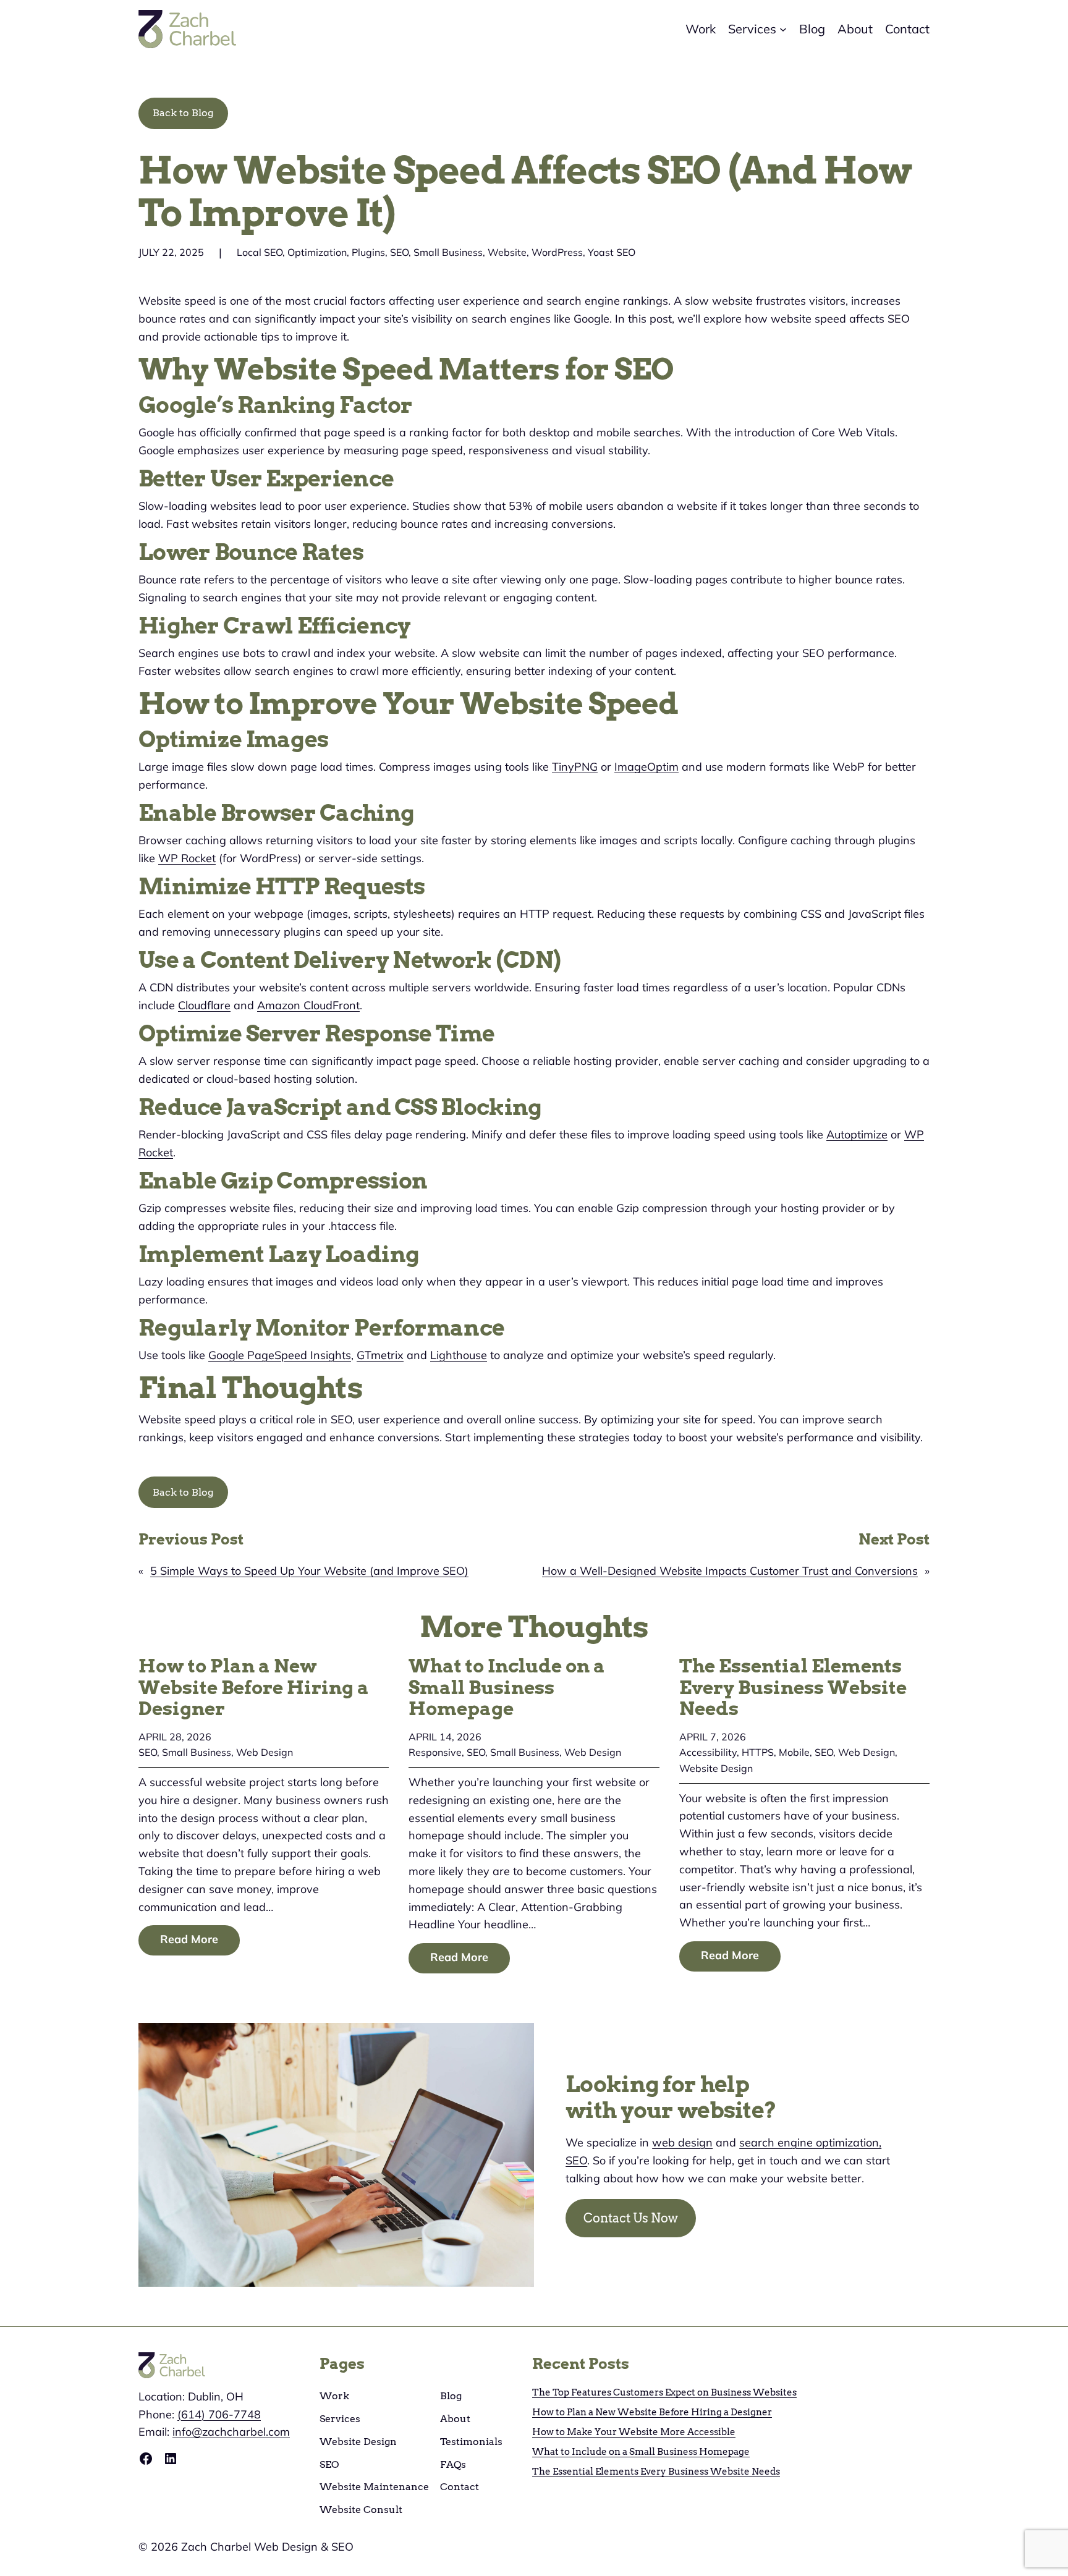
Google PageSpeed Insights (280, 1355)
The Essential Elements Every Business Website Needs (793, 1687)
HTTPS (758, 1752)
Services (340, 2419)
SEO (399, 252)
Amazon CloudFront (308, 1005)
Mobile (794, 1752)
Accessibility (708, 1752)
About (455, 2419)
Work (334, 2396)
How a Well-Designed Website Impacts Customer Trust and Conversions (730, 1571)
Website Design (716, 1768)
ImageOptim (646, 767)
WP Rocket (187, 858)
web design (682, 2142)
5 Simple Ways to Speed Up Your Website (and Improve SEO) (309, 1571)
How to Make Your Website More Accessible (634, 2432)
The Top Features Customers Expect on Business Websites (664, 2392)
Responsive (435, 1752)
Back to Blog (183, 113)
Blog (451, 2396)
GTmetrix (380, 1355)
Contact (460, 2487)
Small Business (448, 252)
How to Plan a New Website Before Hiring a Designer (254, 1687)
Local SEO (260, 252)
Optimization (317, 252)
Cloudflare (204, 1005)
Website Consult (361, 2510)
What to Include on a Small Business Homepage (507, 1687)
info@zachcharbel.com (231, 2432)
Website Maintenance (374, 2487)
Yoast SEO (612, 252)
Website (507, 252)
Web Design (265, 1752)
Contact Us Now (631, 2218)
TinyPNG (575, 767)
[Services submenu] (783, 29)
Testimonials (471, 2442)
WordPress (557, 252)
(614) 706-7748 (219, 2414)
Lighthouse (459, 1355)
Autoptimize (857, 1134)
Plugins (368, 252)
